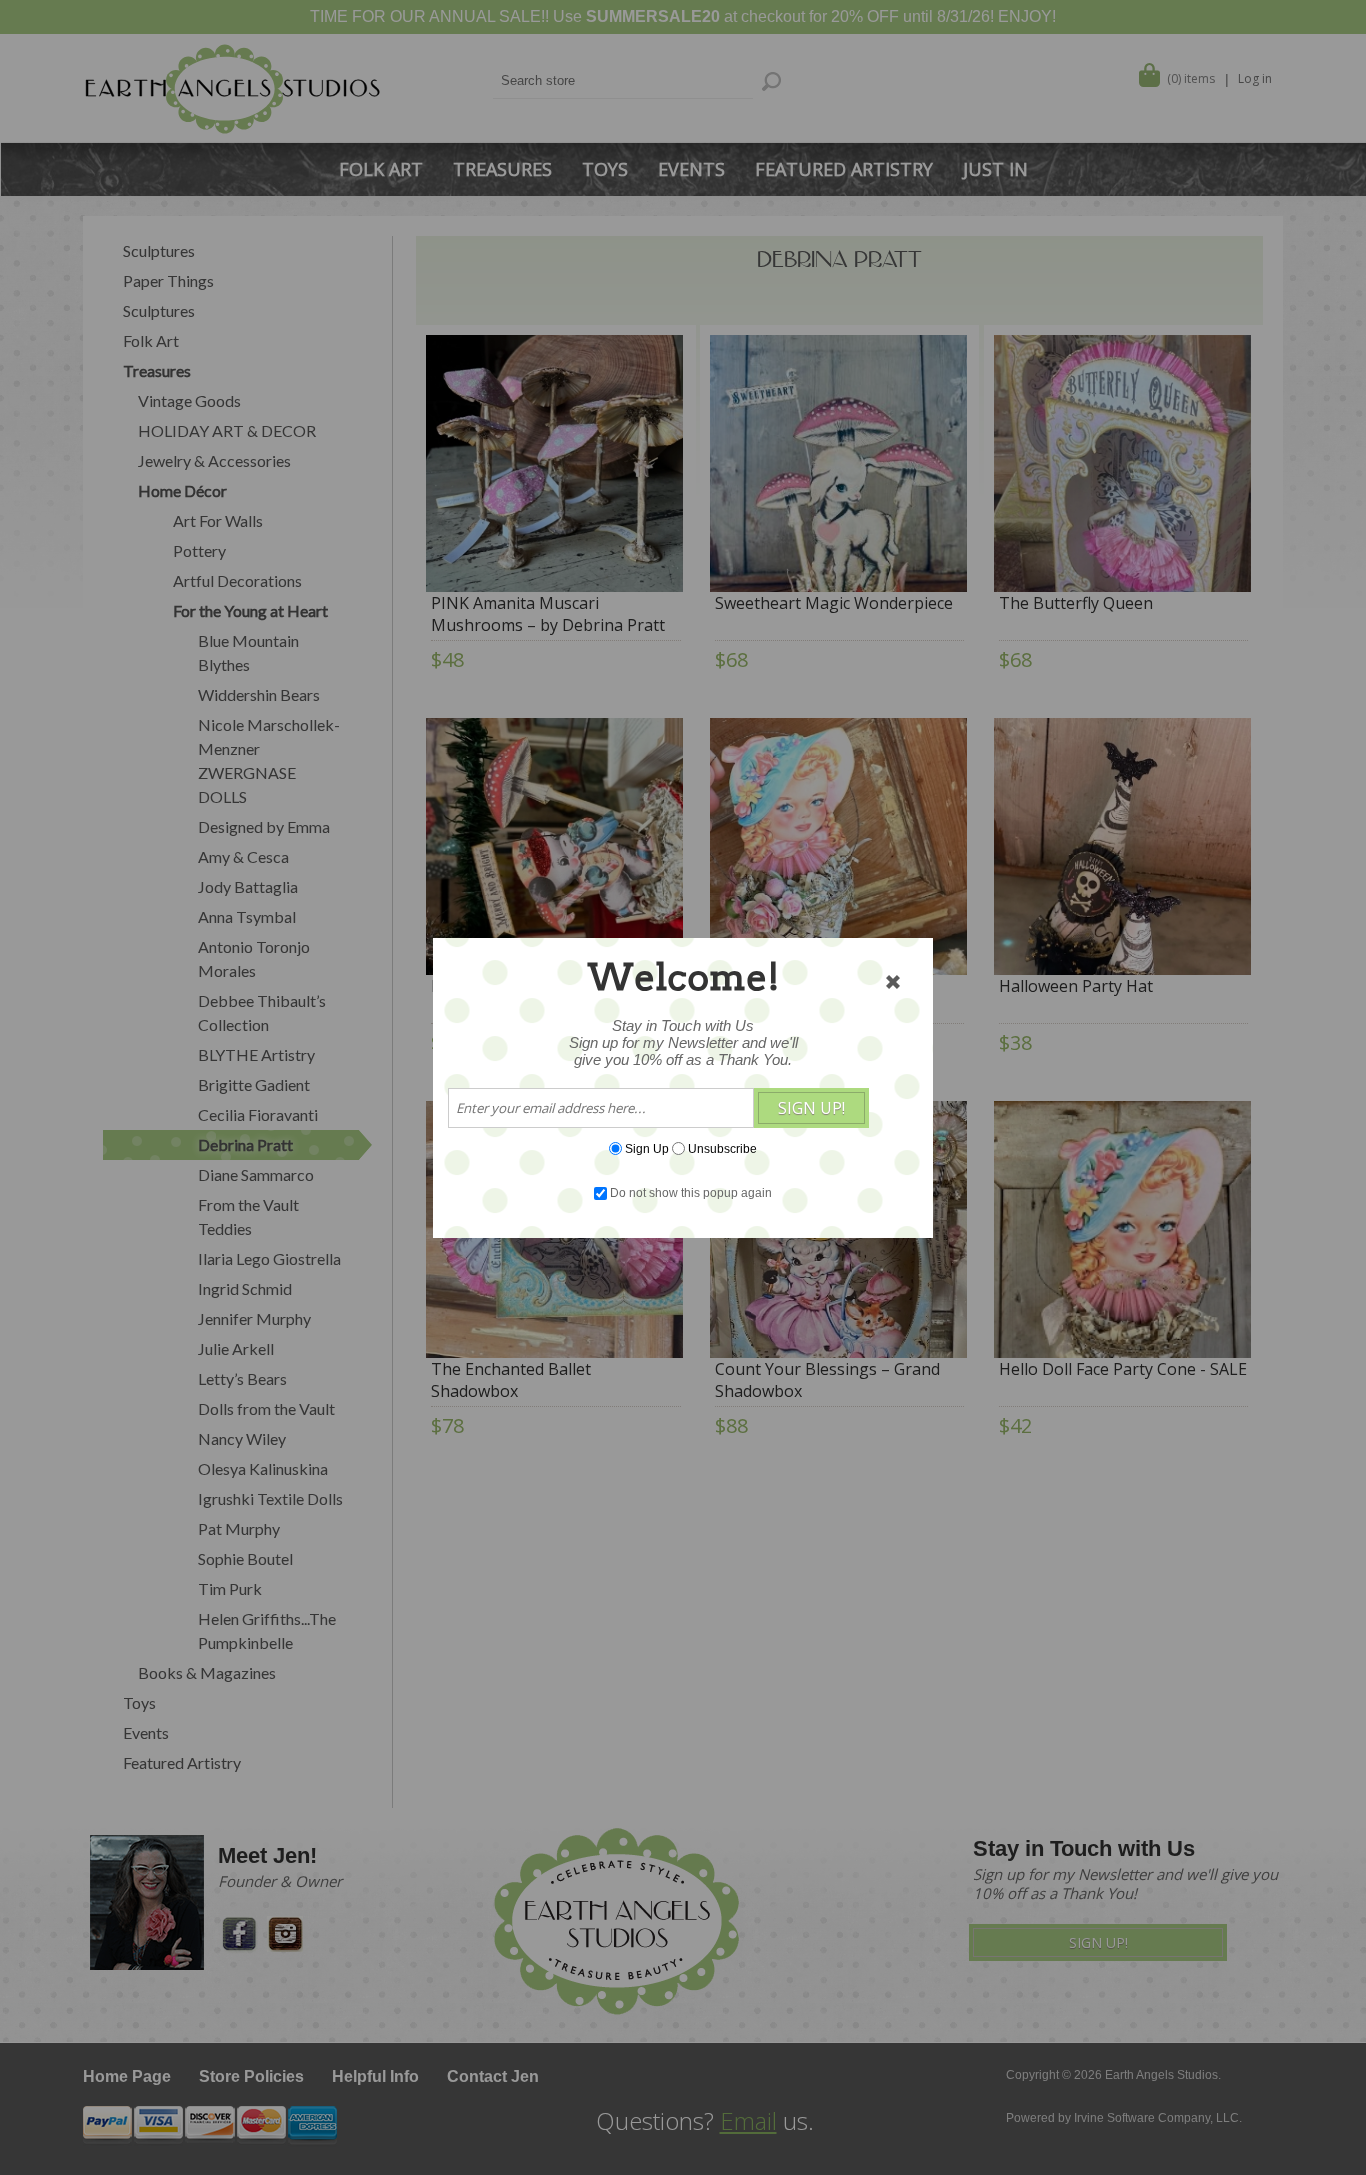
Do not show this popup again (691, 1193)
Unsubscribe (722, 1148)
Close (893, 982)
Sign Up (647, 1148)
